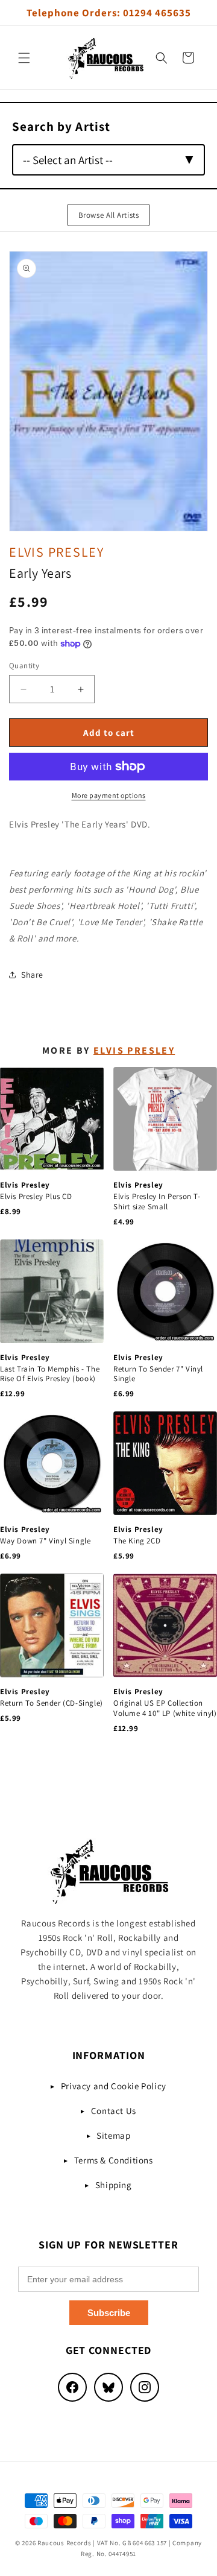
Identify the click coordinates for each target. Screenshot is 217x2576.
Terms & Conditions (114, 2160)
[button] (24, 58)
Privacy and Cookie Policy (114, 2086)
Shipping (114, 2185)
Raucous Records (64, 2543)
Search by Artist (61, 126)
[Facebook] (72, 2387)
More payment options (109, 795)
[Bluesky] (108, 2387)
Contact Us (114, 2111)
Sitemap (113, 2135)
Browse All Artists (109, 215)
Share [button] (32, 975)
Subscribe (109, 2313)
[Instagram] (145, 2387)
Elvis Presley (57, 552)
